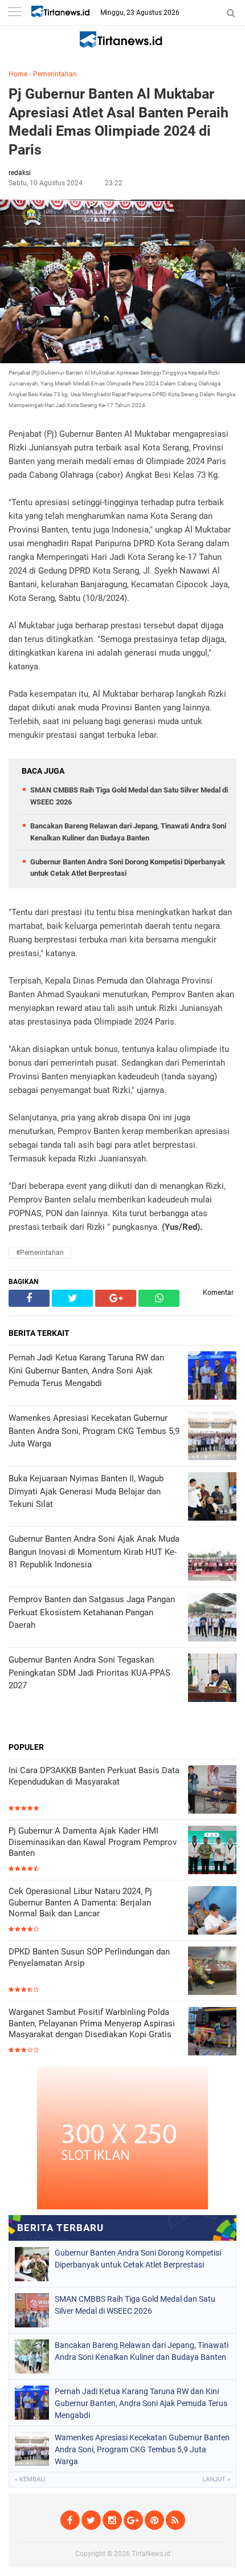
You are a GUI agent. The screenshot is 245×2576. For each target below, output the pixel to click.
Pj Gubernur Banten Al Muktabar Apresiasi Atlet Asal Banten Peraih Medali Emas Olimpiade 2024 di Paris (119, 122)
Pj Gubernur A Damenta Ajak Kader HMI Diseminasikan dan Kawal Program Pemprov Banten (93, 1842)
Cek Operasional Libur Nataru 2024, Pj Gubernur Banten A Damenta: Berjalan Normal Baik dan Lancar (80, 1902)
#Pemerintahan (40, 1253)
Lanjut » (216, 2479)
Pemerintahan (55, 74)
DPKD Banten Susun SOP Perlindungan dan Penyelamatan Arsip (89, 1957)
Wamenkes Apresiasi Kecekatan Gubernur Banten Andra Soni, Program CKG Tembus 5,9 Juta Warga (142, 2449)
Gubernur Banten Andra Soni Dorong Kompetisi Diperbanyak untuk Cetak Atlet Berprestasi (138, 2259)
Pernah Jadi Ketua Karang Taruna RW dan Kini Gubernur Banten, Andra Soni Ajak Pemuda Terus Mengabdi (141, 2403)
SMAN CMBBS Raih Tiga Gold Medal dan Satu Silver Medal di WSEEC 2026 (135, 2305)
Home (18, 74)
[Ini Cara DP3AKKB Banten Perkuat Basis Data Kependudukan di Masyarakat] (212, 1791)
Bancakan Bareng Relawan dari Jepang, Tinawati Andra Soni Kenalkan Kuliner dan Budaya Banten (142, 2351)
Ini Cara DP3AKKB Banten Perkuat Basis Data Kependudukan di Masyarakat (94, 1776)
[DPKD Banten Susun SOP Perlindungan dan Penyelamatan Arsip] (212, 1972)
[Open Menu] (14, 13)
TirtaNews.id (151, 2554)
